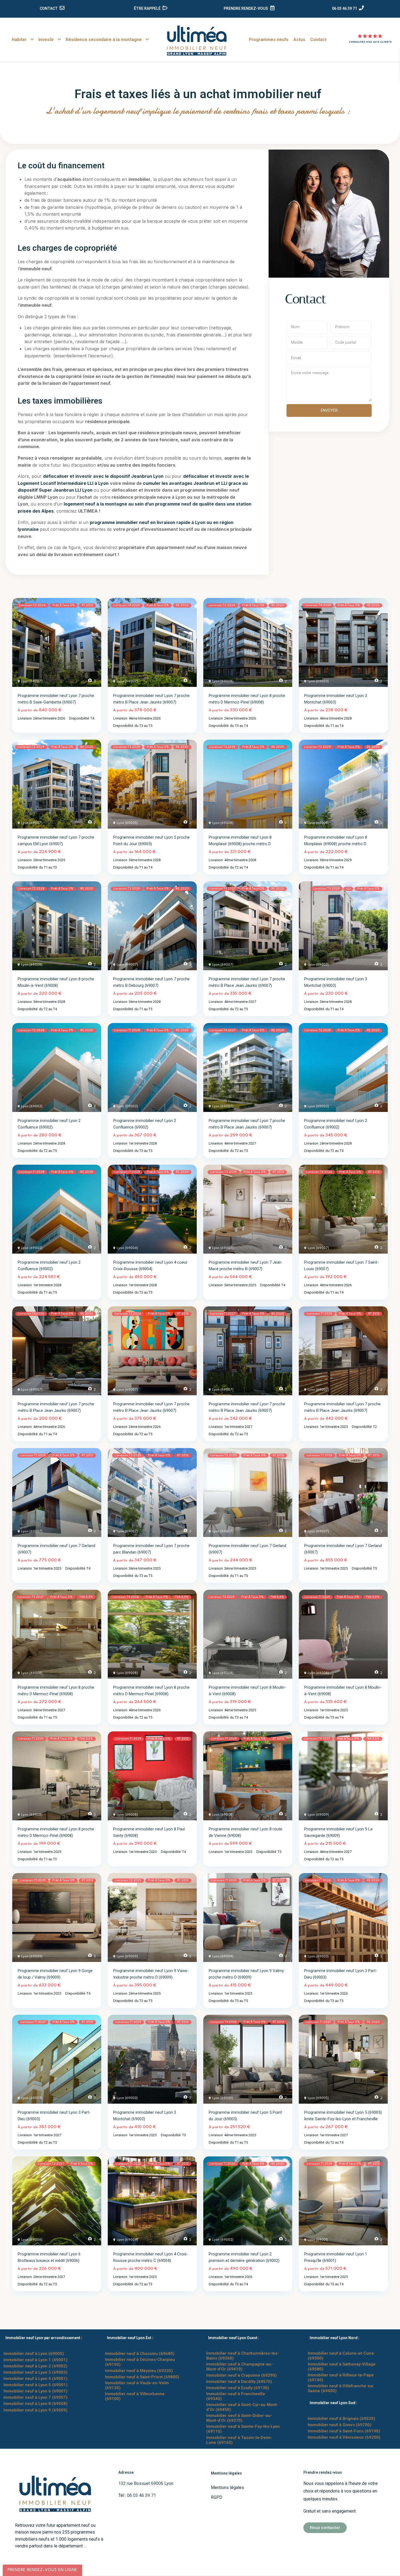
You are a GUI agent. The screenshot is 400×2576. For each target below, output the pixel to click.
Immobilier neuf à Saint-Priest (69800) (142, 2377)
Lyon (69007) (32, 681)
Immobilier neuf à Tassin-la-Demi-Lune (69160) (239, 2440)
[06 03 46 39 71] (361, 8)
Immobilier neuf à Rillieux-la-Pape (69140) (341, 2377)
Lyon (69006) (32, 2240)
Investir (46, 40)
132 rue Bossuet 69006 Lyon (146, 2483)
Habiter (19, 40)
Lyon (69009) (318, 1815)
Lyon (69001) (318, 2240)
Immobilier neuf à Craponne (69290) (241, 2375)
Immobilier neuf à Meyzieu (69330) (139, 2371)
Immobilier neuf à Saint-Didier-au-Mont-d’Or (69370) (239, 2418)
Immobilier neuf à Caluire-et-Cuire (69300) (341, 2356)
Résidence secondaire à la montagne (104, 40)
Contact (318, 40)
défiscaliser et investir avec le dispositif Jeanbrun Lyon (103, 476)
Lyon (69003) (318, 681)
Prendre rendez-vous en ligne (42, 2570)
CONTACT (49, 8)
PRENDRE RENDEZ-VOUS (246, 8)
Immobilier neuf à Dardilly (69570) (239, 2382)
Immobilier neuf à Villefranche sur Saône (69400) (341, 2388)
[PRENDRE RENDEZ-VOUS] (272, 8)
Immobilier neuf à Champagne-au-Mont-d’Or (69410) (239, 2367)
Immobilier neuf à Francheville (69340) (236, 2396)
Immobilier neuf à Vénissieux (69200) (344, 2437)
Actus (299, 40)
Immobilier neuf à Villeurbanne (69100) (135, 2396)
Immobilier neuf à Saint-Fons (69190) (344, 2431)
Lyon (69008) (223, 681)
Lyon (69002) (32, 1106)
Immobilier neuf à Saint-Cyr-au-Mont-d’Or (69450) (242, 2407)
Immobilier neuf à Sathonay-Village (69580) (342, 2367)
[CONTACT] (62, 8)
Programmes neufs (269, 40)
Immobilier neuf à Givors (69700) (340, 2425)
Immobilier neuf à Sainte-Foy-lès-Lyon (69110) (243, 2429)
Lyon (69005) (127, 823)
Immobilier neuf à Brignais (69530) (341, 2419)
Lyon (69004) (127, 1248)
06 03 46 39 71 (344, 8)
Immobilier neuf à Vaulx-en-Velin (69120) (137, 2385)
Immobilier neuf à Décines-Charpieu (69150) (140, 2362)
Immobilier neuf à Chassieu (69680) (140, 2354)
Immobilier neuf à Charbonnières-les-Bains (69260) (243, 2356)
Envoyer (329, 410)
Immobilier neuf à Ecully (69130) (238, 2388)
